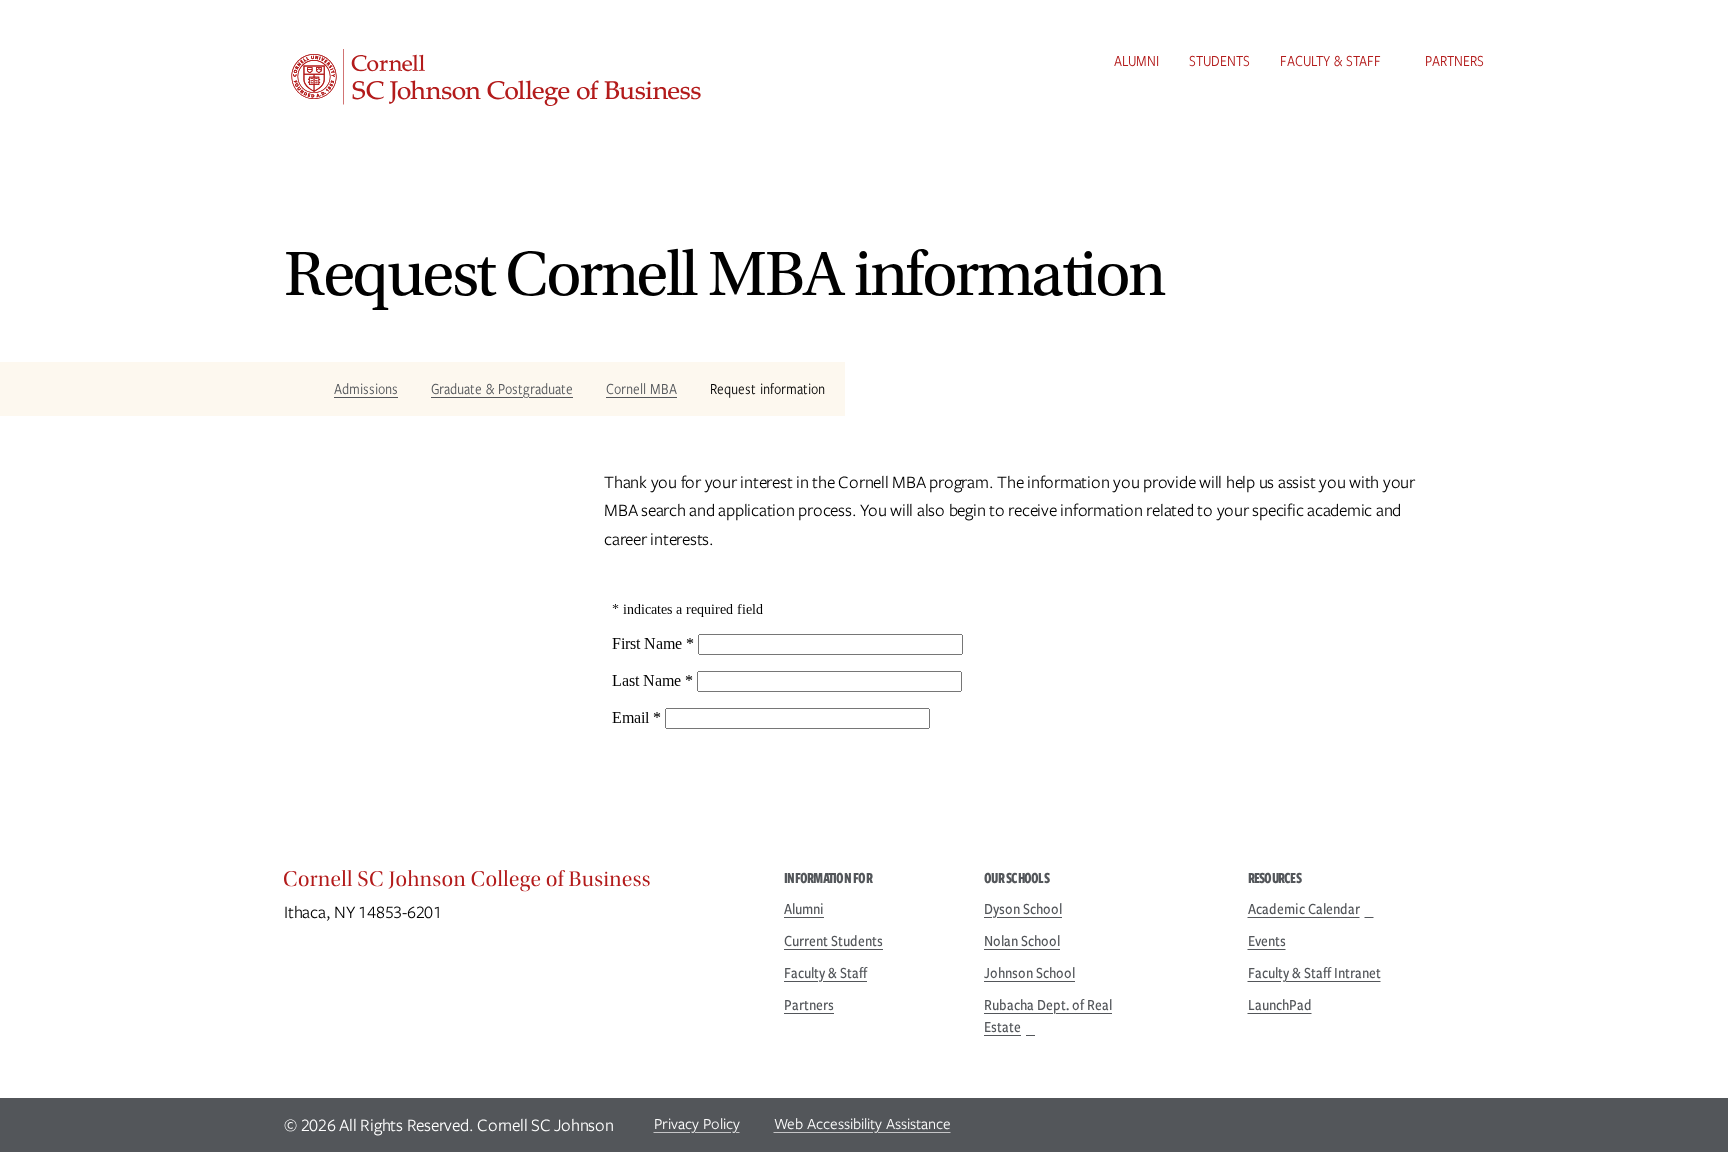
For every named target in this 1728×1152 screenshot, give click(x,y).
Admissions (366, 389)
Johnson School (1029, 973)
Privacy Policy (697, 1124)
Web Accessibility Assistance (862, 1124)
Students (1219, 61)
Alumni (1136, 61)
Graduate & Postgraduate (502, 389)
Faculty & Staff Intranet (1314, 973)
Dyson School (1023, 909)
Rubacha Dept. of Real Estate (1048, 1016)
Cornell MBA (641, 389)
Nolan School (1022, 941)
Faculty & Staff (1330, 61)
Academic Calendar (1304, 909)
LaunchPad (1280, 1005)
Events (1267, 941)
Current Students (833, 941)
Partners (1454, 61)
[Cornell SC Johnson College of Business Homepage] (514, 884)
